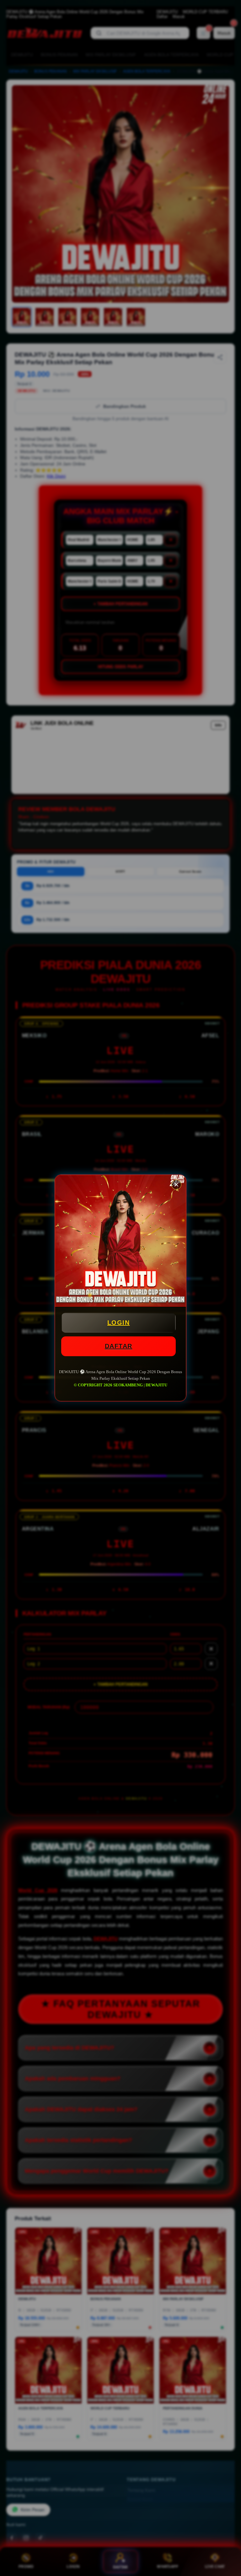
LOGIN (119, 1323)
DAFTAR (119, 1346)
